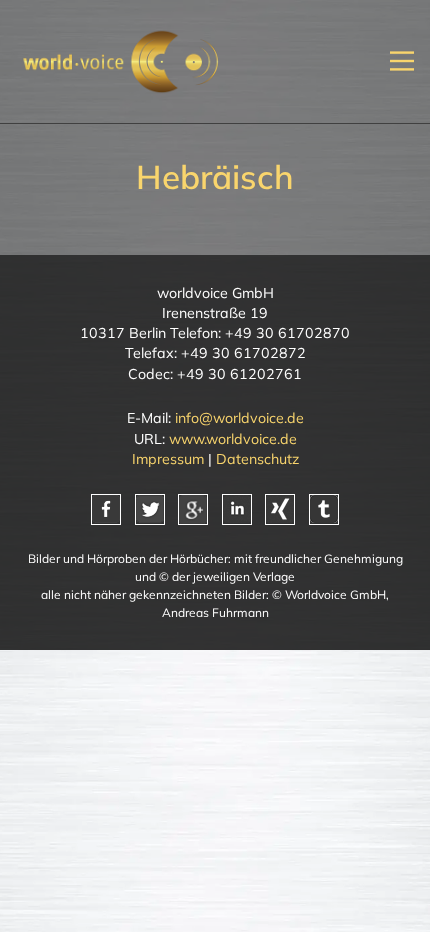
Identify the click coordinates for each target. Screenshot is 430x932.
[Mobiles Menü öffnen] (402, 61)
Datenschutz (257, 459)
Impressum (168, 459)
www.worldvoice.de (233, 439)
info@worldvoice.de (239, 418)
